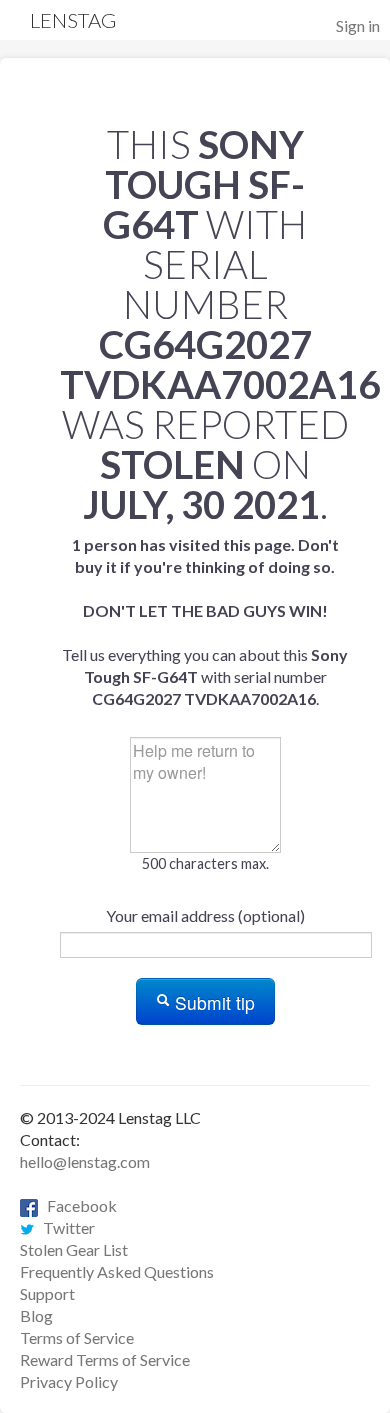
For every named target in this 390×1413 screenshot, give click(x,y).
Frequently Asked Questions (117, 1271)
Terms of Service (77, 1337)
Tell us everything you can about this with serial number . (205, 621)
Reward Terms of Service (105, 1359)
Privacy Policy (69, 1381)
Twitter (64, 1227)
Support (47, 1293)
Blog (36, 1315)
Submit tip (212, 1002)
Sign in (358, 25)
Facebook (77, 1205)
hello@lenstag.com (85, 1161)
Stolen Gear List (74, 1249)
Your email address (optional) (205, 915)
